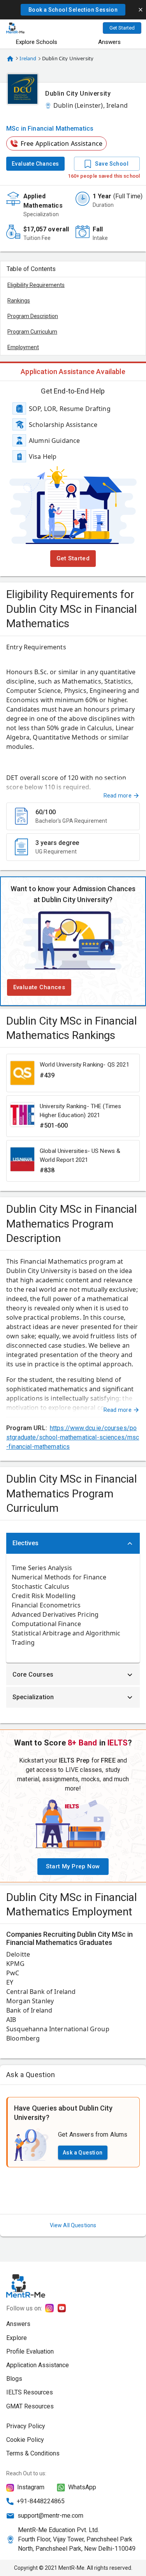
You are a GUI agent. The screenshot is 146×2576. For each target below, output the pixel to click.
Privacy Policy (26, 2426)
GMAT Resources (30, 2406)
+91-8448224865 (41, 2501)
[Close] (141, 10)
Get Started (122, 28)
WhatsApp (82, 2487)
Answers (18, 2324)
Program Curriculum (32, 332)
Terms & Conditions (33, 2453)
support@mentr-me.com (50, 2516)
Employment (23, 347)
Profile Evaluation (30, 2351)
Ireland (28, 58)
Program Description (33, 316)
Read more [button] (118, 796)
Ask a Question (83, 2153)
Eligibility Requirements (36, 285)
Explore (17, 2338)
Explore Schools (37, 42)
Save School (112, 164)
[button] (73, 10)
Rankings (19, 301)
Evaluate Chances (35, 164)
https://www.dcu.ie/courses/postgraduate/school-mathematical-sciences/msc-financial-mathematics (73, 1437)
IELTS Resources (30, 2392)
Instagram (31, 2487)
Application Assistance (38, 2365)
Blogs (14, 2379)
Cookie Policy (25, 2440)
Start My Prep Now (73, 1866)
